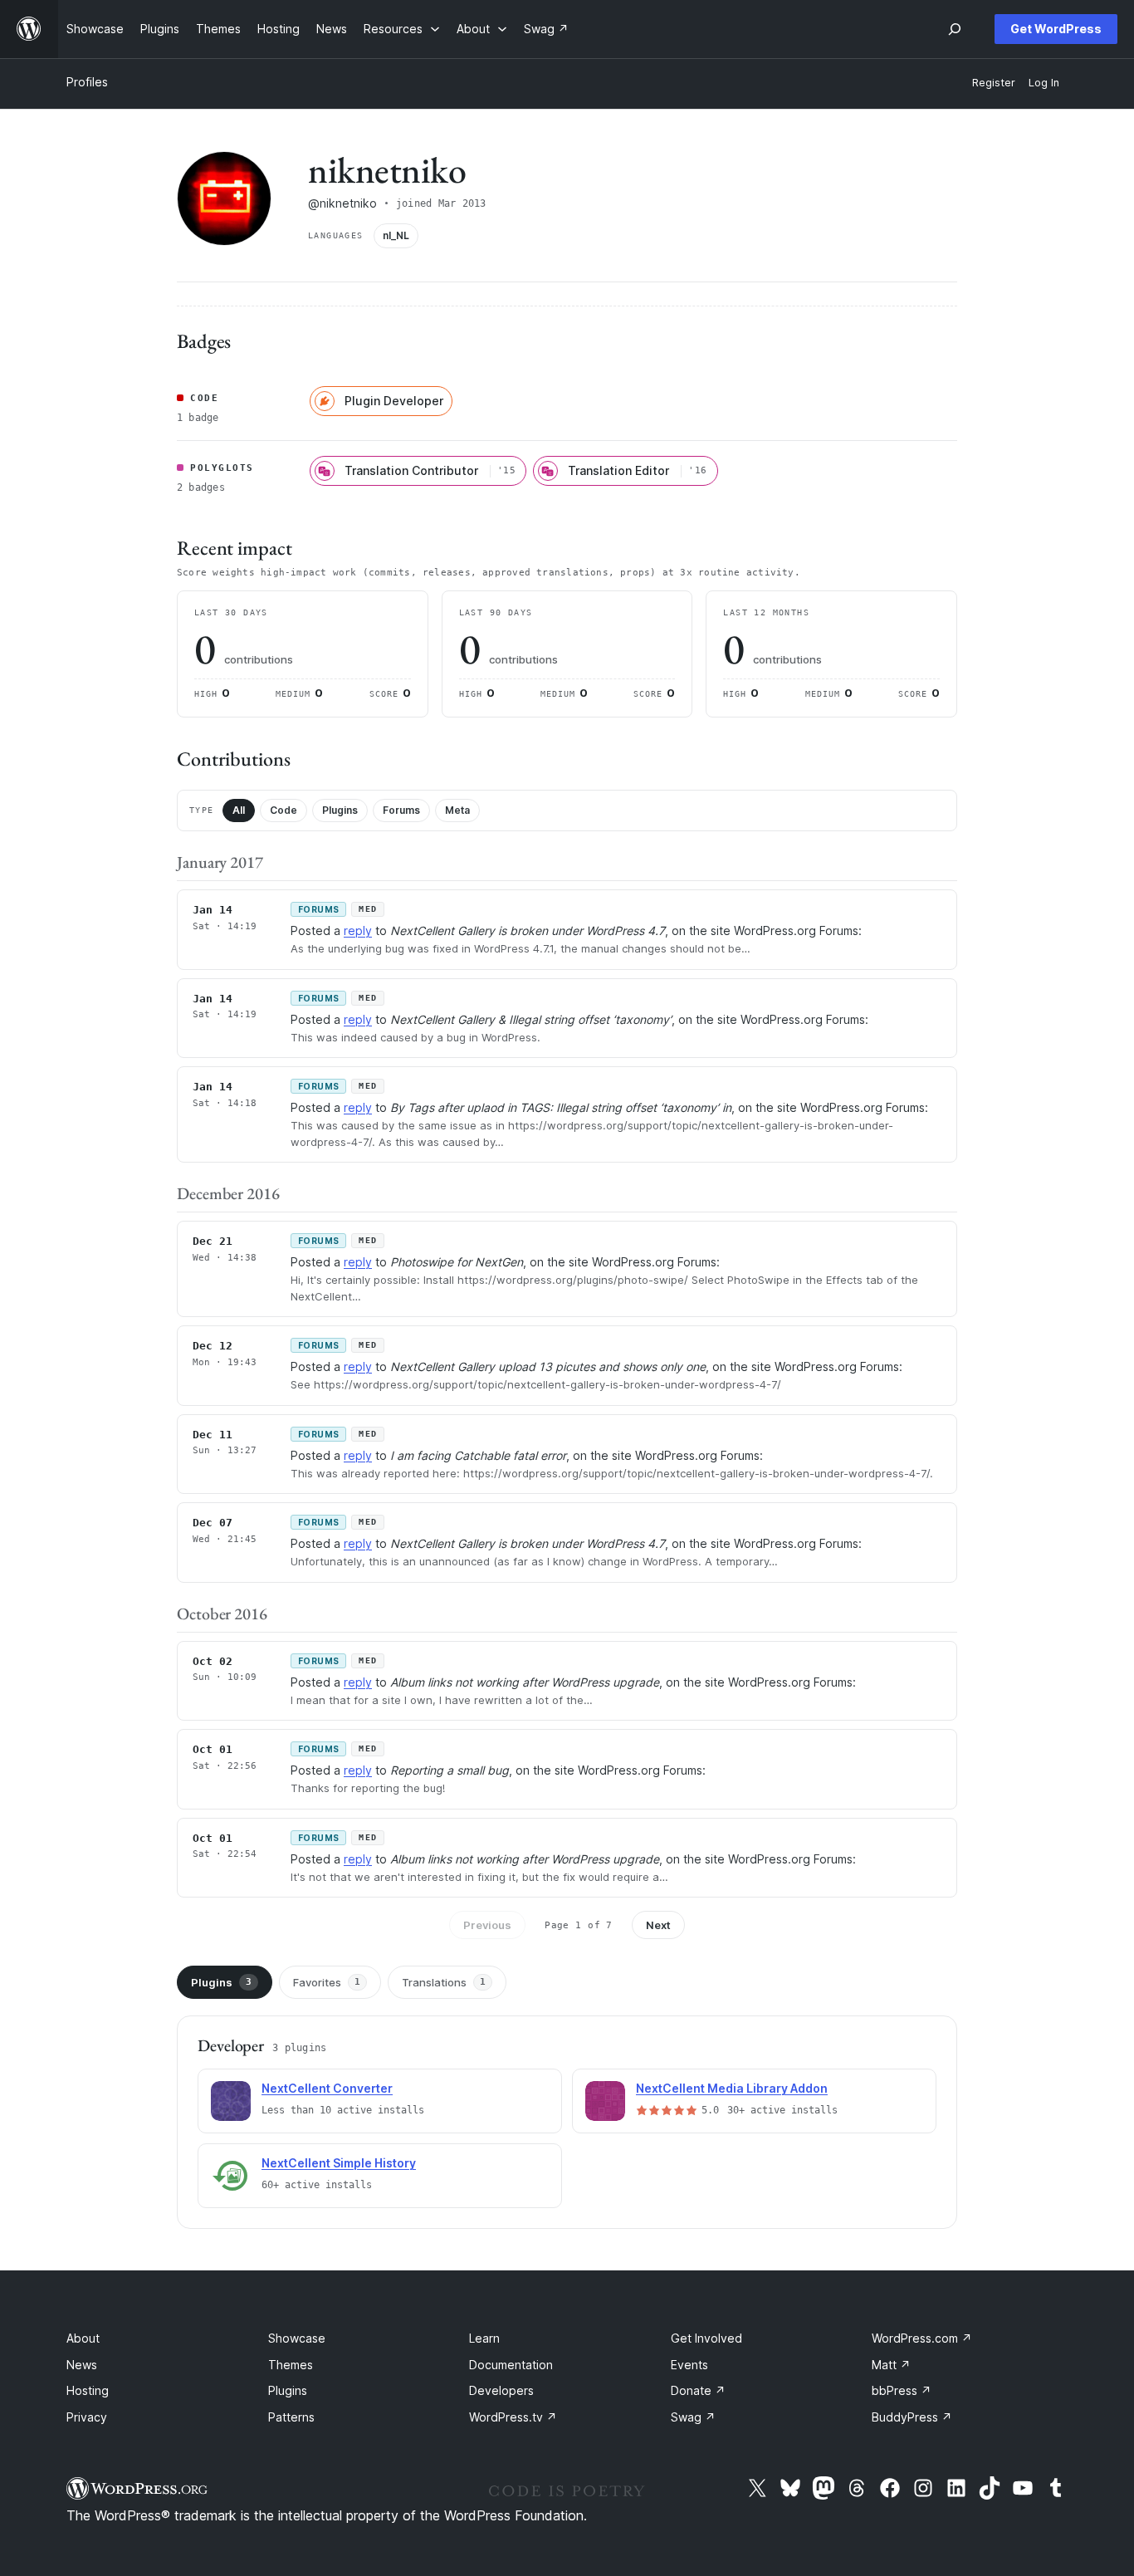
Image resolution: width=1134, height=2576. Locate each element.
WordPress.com (922, 2338)
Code (283, 810)
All (239, 810)
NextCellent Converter (327, 2088)
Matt (891, 2365)
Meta (457, 810)
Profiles (87, 82)
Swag (693, 2417)
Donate (698, 2390)
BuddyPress (912, 2417)
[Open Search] (955, 29)
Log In (1044, 83)
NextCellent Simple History (339, 2163)
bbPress (902, 2390)
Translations (444, 1982)
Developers (501, 2390)
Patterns (291, 2417)
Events (689, 2365)
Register (994, 83)
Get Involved (706, 2338)
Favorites (327, 1982)
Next (658, 1925)
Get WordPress (1056, 29)
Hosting (88, 2390)
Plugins (340, 810)
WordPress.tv (513, 2417)
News (82, 2365)
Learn (484, 2338)
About (83, 2338)
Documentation (511, 2365)
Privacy (87, 2417)
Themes (291, 2365)
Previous (487, 1925)
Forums (401, 810)
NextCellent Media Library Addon (732, 2088)
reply (358, 930)
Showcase (297, 2338)
